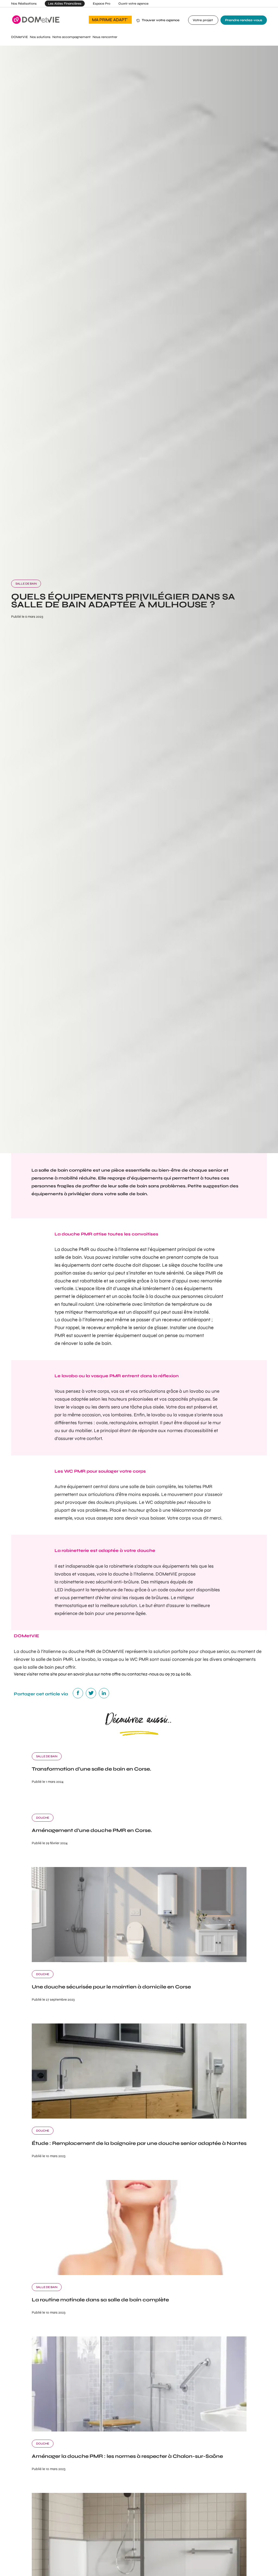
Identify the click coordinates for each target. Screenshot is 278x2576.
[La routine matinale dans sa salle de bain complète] (139, 2274)
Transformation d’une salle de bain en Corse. (91, 1769)
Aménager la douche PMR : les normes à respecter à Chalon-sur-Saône (127, 2456)
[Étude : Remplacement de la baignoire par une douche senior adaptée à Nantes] (139, 2117)
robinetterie (72, 1582)
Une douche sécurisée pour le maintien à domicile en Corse (111, 1987)
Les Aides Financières (65, 4)
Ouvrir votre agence (133, 4)
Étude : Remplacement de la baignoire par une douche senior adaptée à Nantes (139, 2143)
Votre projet (203, 20)
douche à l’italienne (82, 1320)
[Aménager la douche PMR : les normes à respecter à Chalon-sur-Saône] (139, 2430)
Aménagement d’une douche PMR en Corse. (92, 1830)
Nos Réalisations (24, 4)
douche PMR (75, 1249)
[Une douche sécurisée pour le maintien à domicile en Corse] (139, 1961)
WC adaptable (160, 1502)
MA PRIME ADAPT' (110, 20)
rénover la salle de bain (86, 1343)
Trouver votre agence (161, 20)
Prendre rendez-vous (244, 20)
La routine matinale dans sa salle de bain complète (100, 2300)
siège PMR (205, 1273)
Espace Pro (102, 4)
